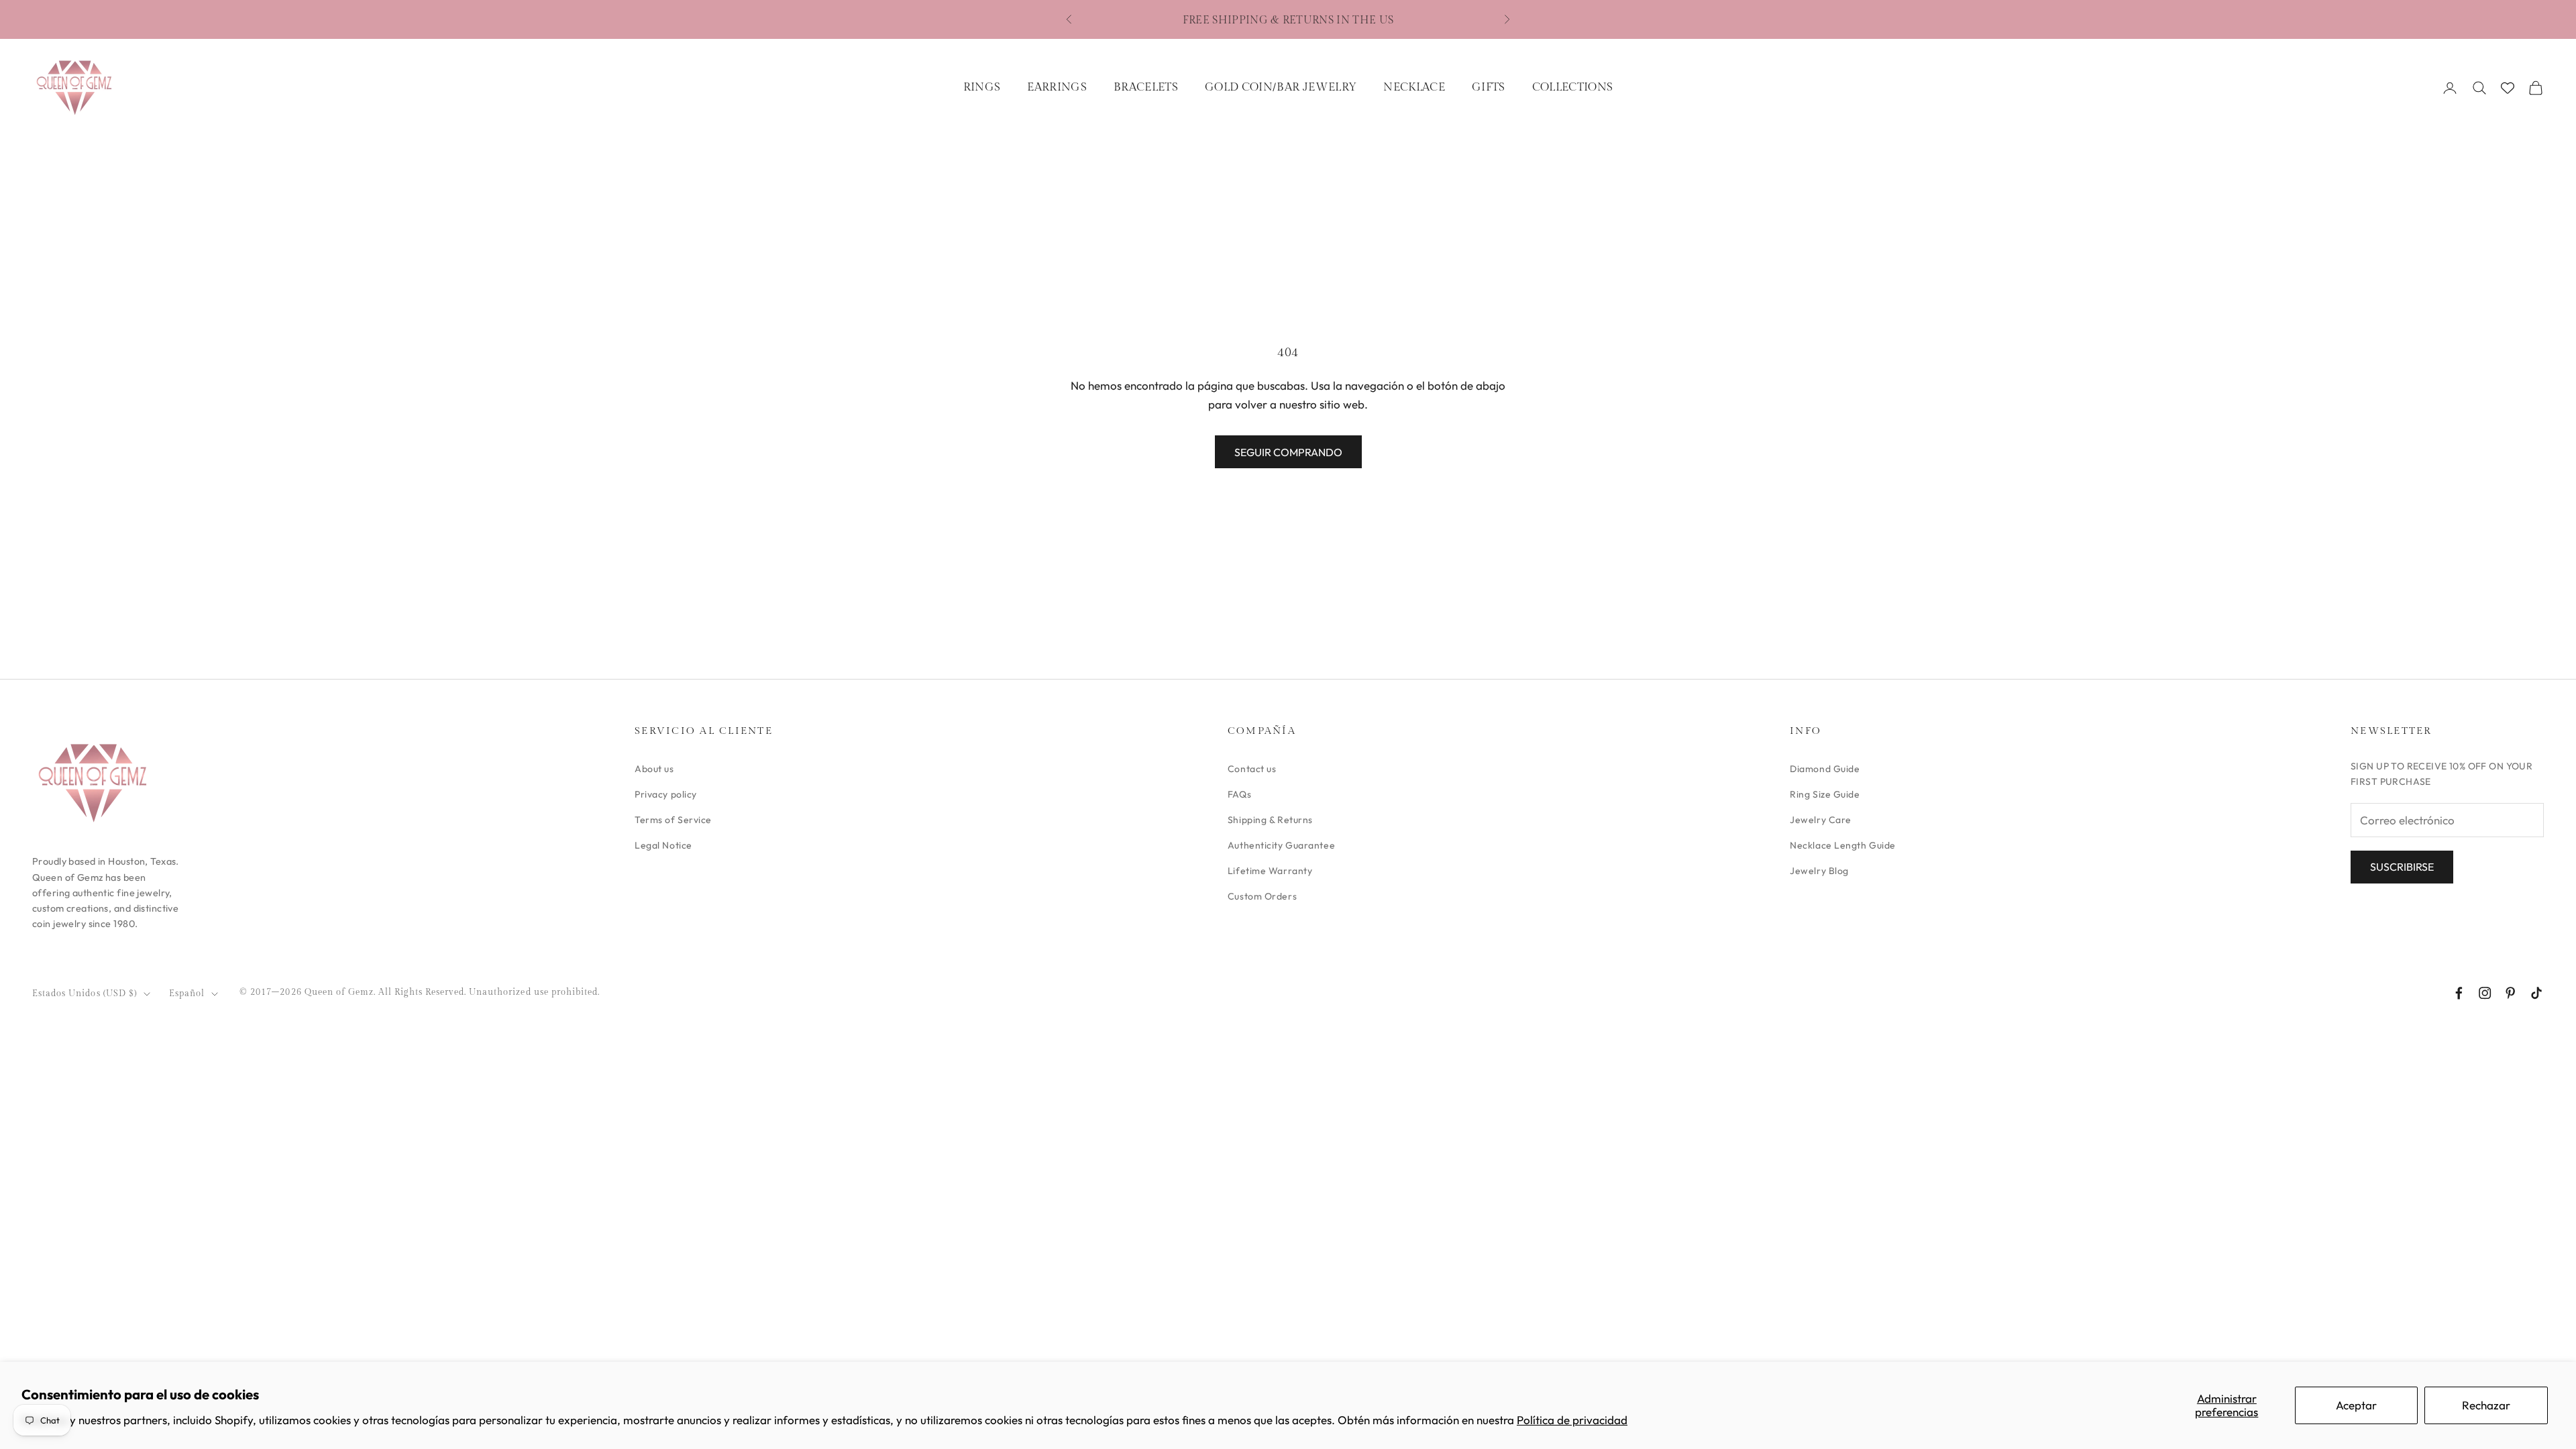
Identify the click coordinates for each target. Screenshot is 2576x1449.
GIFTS (1489, 87)
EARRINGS (1057, 87)
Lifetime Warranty (1270, 871)
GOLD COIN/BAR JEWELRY (1281, 87)
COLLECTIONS (1573, 87)
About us (654, 769)
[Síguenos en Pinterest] (2510, 993)
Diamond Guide (1825, 769)
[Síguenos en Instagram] (2485, 993)
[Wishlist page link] (2508, 88)
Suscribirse (2402, 867)
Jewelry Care (1821, 820)
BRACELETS (1146, 87)
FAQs (1239, 794)
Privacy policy (666, 794)
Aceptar (2356, 1405)
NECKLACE (1414, 87)
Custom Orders (1262, 896)
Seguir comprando (1288, 452)
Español (187, 994)
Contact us (1252, 769)
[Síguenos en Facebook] (2459, 993)
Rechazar (2486, 1405)
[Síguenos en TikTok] (2536, 993)
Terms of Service (673, 820)
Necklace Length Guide (1843, 845)
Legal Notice (663, 845)
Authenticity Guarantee (1281, 845)
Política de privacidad (1572, 1420)
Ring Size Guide (1825, 794)
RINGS (982, 87)
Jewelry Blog (1819, 871)
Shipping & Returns (1270, 820)
